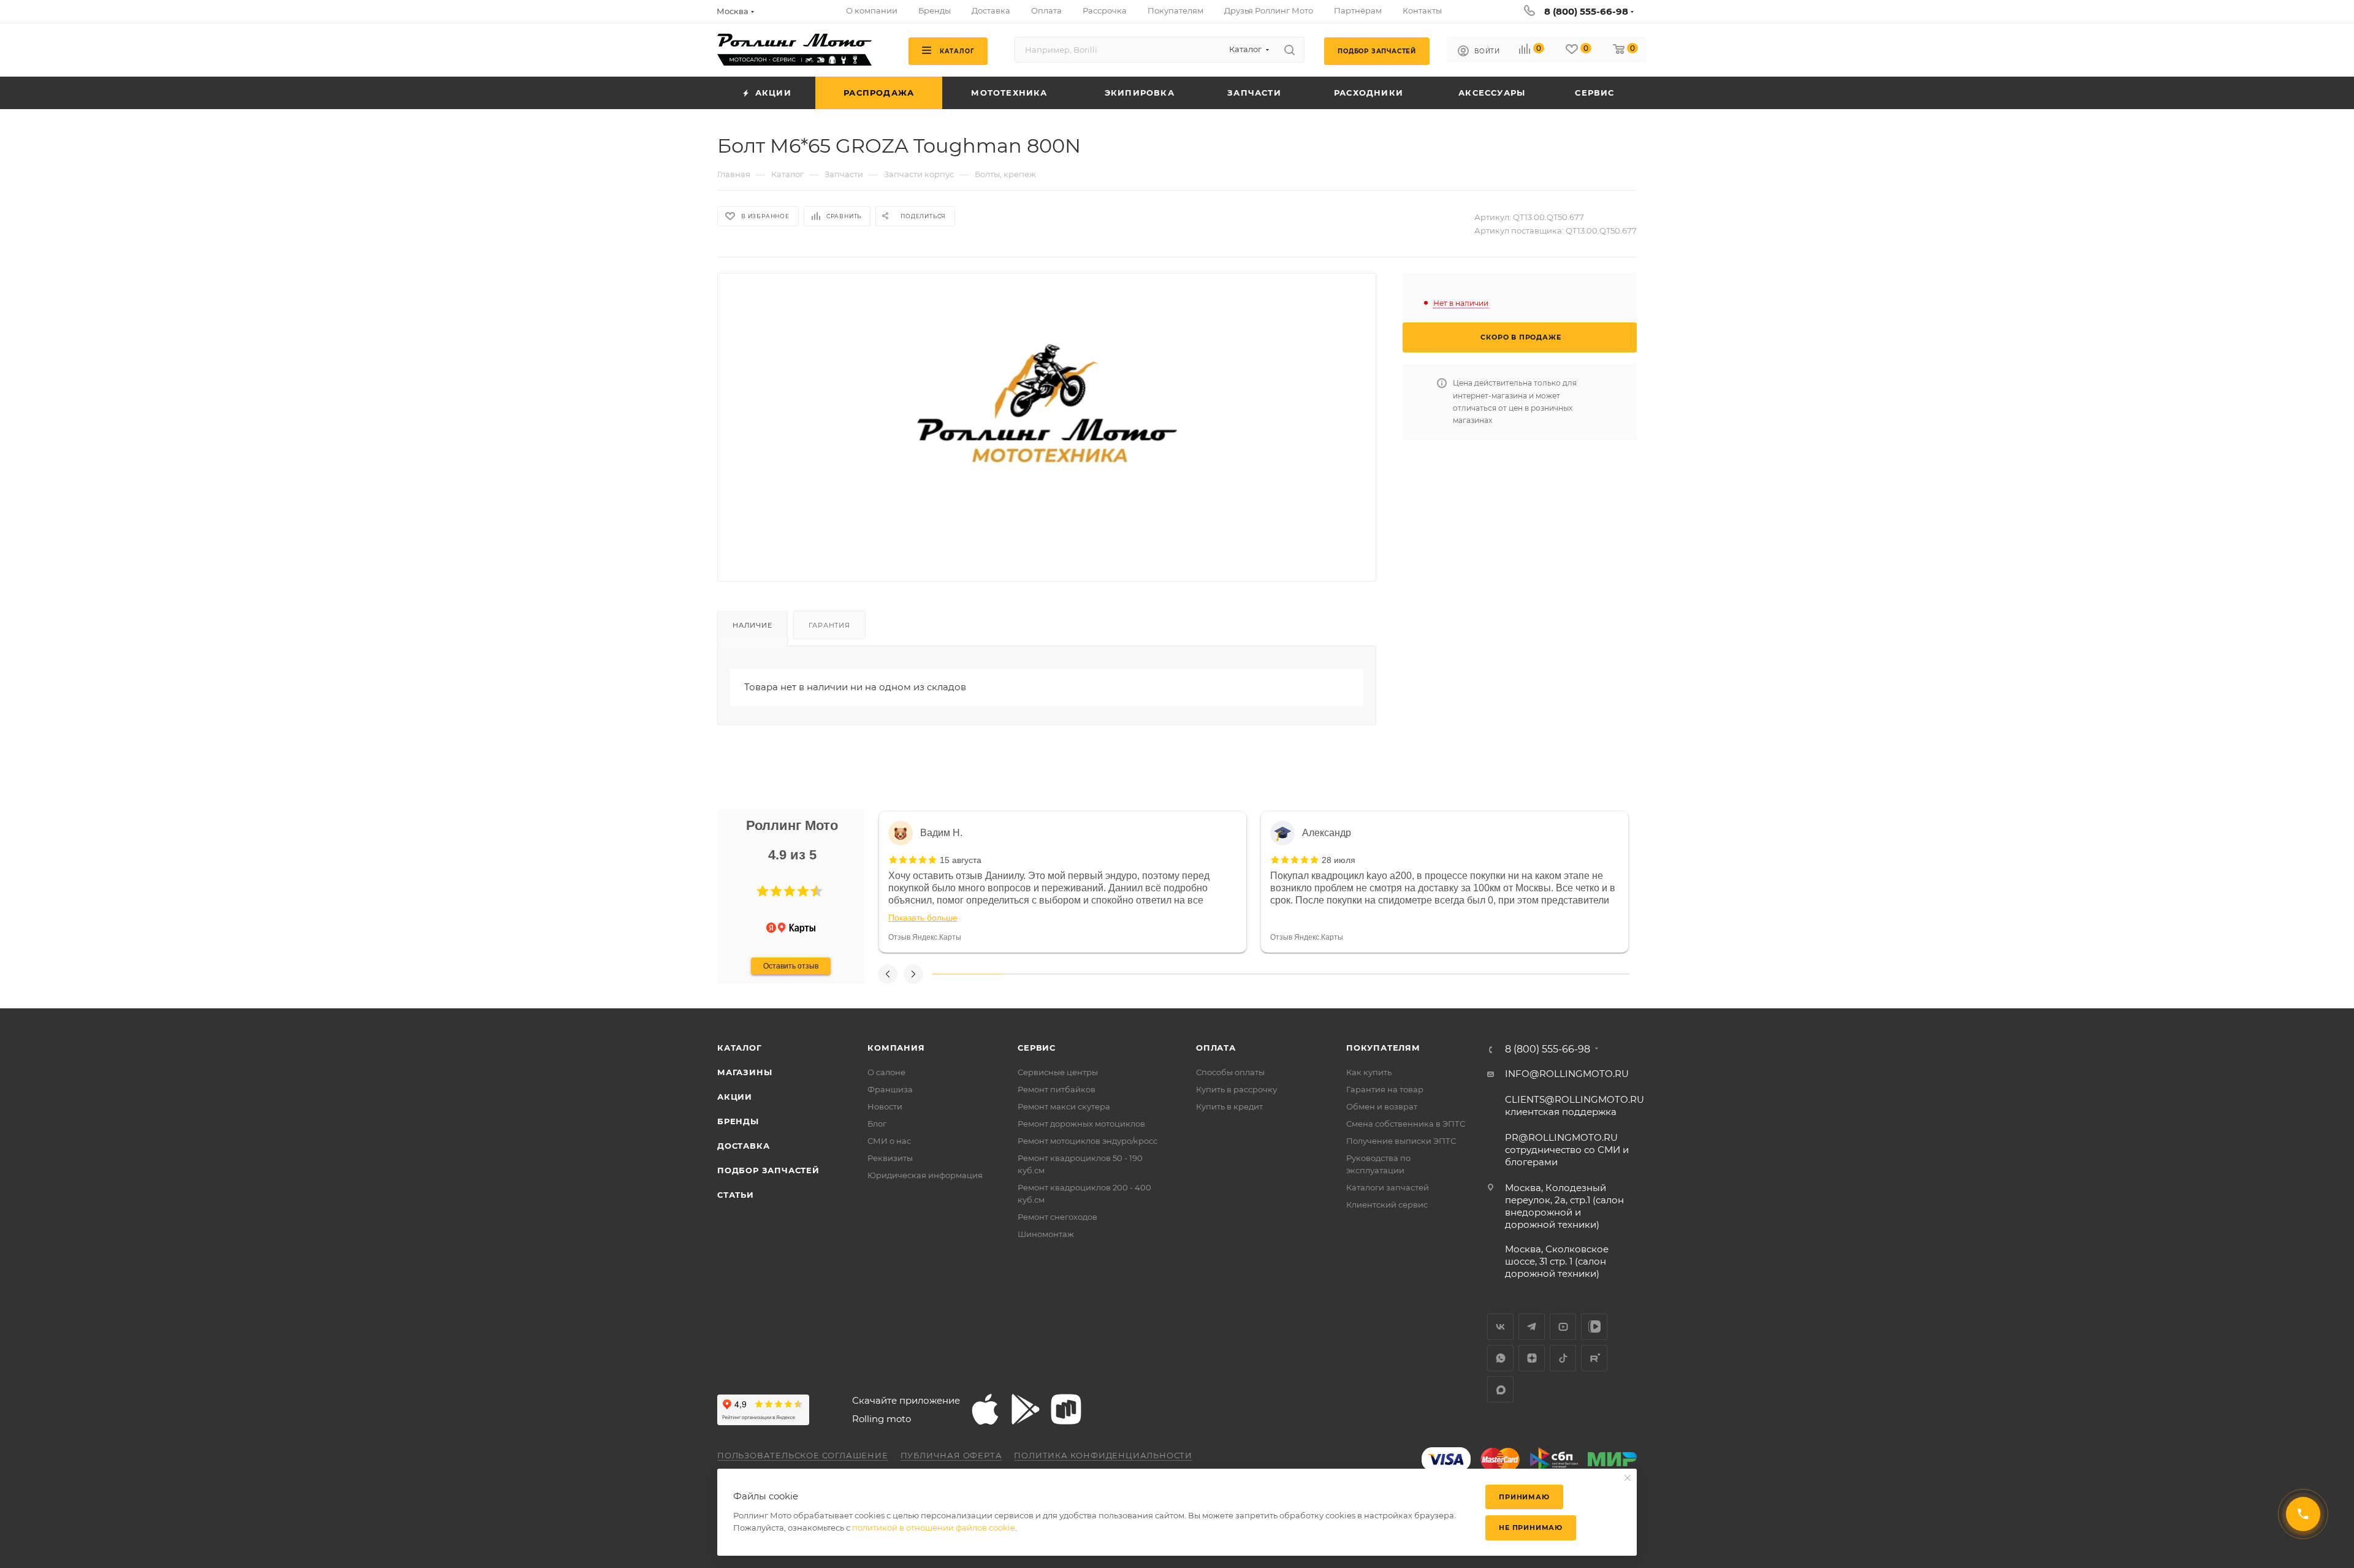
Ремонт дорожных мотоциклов (1081, 1124)
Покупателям (1383, 1048)
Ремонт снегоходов (1057, 1217)
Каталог (740, 1048)
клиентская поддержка (1575, 1106)
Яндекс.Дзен (1532, 1358)
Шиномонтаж (1046, 1234)
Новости (885, 1106)
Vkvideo (1594, 1327)
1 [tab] (967, 974)
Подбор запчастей (768, 1170)
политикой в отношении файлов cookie (934, 1528)
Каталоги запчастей (1388, 1187)
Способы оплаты (1230, 1072)
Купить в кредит (1229, 1106)
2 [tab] (1037, 974)
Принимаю (1524, 1497)
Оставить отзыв (791, 966)
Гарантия (829, 625)
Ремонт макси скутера (1064, 1106)
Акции (735, 1097)
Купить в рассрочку (1236, 1089)
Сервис (1037, 1048)
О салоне (886, 1072)
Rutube (1594, 1358)
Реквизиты (890, 1158)
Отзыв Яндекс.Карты (925, 937)
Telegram (1532, 1327)
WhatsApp (1500, 1358)
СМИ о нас (889, 1141)
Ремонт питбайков (1057, 1089)
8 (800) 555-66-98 (1586, 11)
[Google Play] (1026, 1409)
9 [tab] (1525, 974)
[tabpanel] (1063, 882)
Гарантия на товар (1385, 1089)
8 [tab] (1455, 974)
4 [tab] (1176, 974)
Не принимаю (1531, 1528)
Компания (896, 1048)
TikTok (1563, 1358)
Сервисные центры (1058, 1072)
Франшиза (890, 1089)
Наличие (752, 625)
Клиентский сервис (1387, 1205)
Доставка (743, 1146)
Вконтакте (1500, 1327)
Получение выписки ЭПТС (1401, 1141)
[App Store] (985, 1409)
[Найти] (1289, 50)
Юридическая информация (925, 1175)
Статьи (736, 1195)
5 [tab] (1246, 974)
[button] (763, 891)
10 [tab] (1594, 974)
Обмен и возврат (1382, 1106)
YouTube (1563, 1327)
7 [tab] (1385, 974)
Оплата (1216, 1048)
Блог (877, 1124)
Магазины (745, 1072)
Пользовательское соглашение (803, 1455)
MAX (1500, 1389)
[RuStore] (1066, 1409)
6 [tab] (1316, 974)
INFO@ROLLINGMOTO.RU (1567, 1074)
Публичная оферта (951, 1455)
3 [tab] (1107, 974)
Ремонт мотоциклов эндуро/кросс (1087, 1141)
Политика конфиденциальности (1103, 1455)
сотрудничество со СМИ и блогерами (1567, 1150)
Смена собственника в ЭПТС (1406, 1124)
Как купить (1369, 1072)
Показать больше (923, 918)
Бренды (738, 1121)
